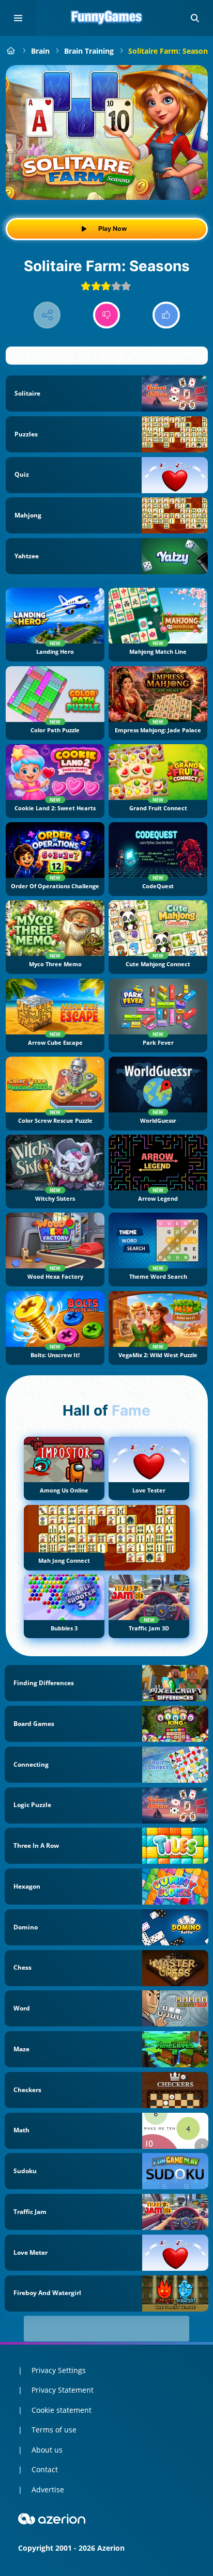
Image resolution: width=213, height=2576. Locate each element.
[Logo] (106, 18)
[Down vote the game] (107, 315)
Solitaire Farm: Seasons (170, 51)
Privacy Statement (63, 2390)
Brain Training (89, 51)
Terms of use (54, 2430)
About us (47, 2450)
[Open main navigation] (18, 18)
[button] (195, 18)
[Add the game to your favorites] (189, 84)
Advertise (48, 2489)
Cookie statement (62, 2410)
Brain (40, 51)
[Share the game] (47, 315)
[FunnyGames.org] (11, 51)
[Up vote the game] (166, 315)
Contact (45, 2469)
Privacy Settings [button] (59, 2370)
